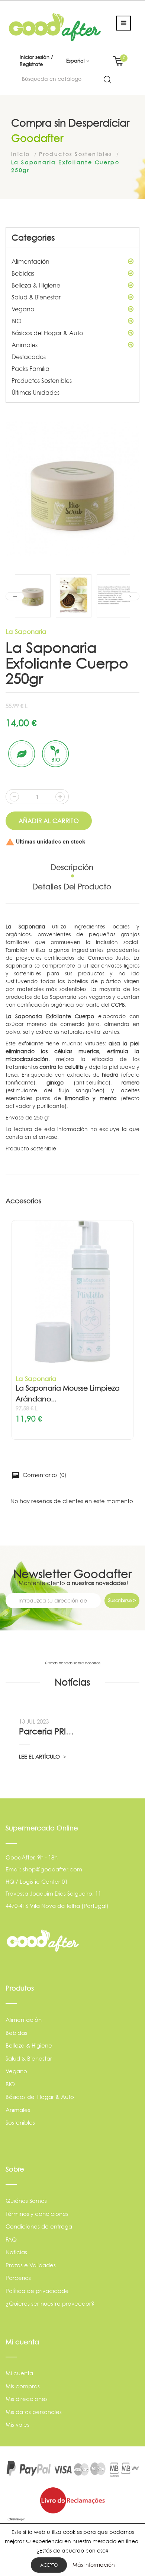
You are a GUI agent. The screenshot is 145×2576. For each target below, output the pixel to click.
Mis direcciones (27, 2399)
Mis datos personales (34, 2412)
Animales (25, 345)
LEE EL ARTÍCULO (40, 1756)
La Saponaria (26, 631)
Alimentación (30, 261)
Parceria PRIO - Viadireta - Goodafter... (48, 1731)
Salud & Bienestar (36, 297)
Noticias (16, 2252)
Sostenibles (20, 2123)
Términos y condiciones (37, 2214)
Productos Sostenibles (42, 381)
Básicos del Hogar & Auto (47, 333)
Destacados (29, 357)
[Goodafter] (55, 27)
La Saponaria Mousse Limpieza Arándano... (68, 1394)
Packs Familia (30, 369)
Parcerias (18, 2278)
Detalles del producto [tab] (72, 887)
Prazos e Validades (31, 2265)
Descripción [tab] (72, 867)
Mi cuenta (19, 2373)
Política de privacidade (37, 2291)
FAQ (11, 2240)
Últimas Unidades (36, 393)
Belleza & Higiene (36, 285)
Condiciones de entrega (39, 2226)
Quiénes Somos (26, 2201)
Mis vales (17, 2425)
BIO (17, 321)
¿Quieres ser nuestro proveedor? (50, 2304)
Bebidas (23, 273)
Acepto (49, 2565)
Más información (94, 2565)
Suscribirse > (122, 1600)
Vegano (23, 309)
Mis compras (23, 2386)
